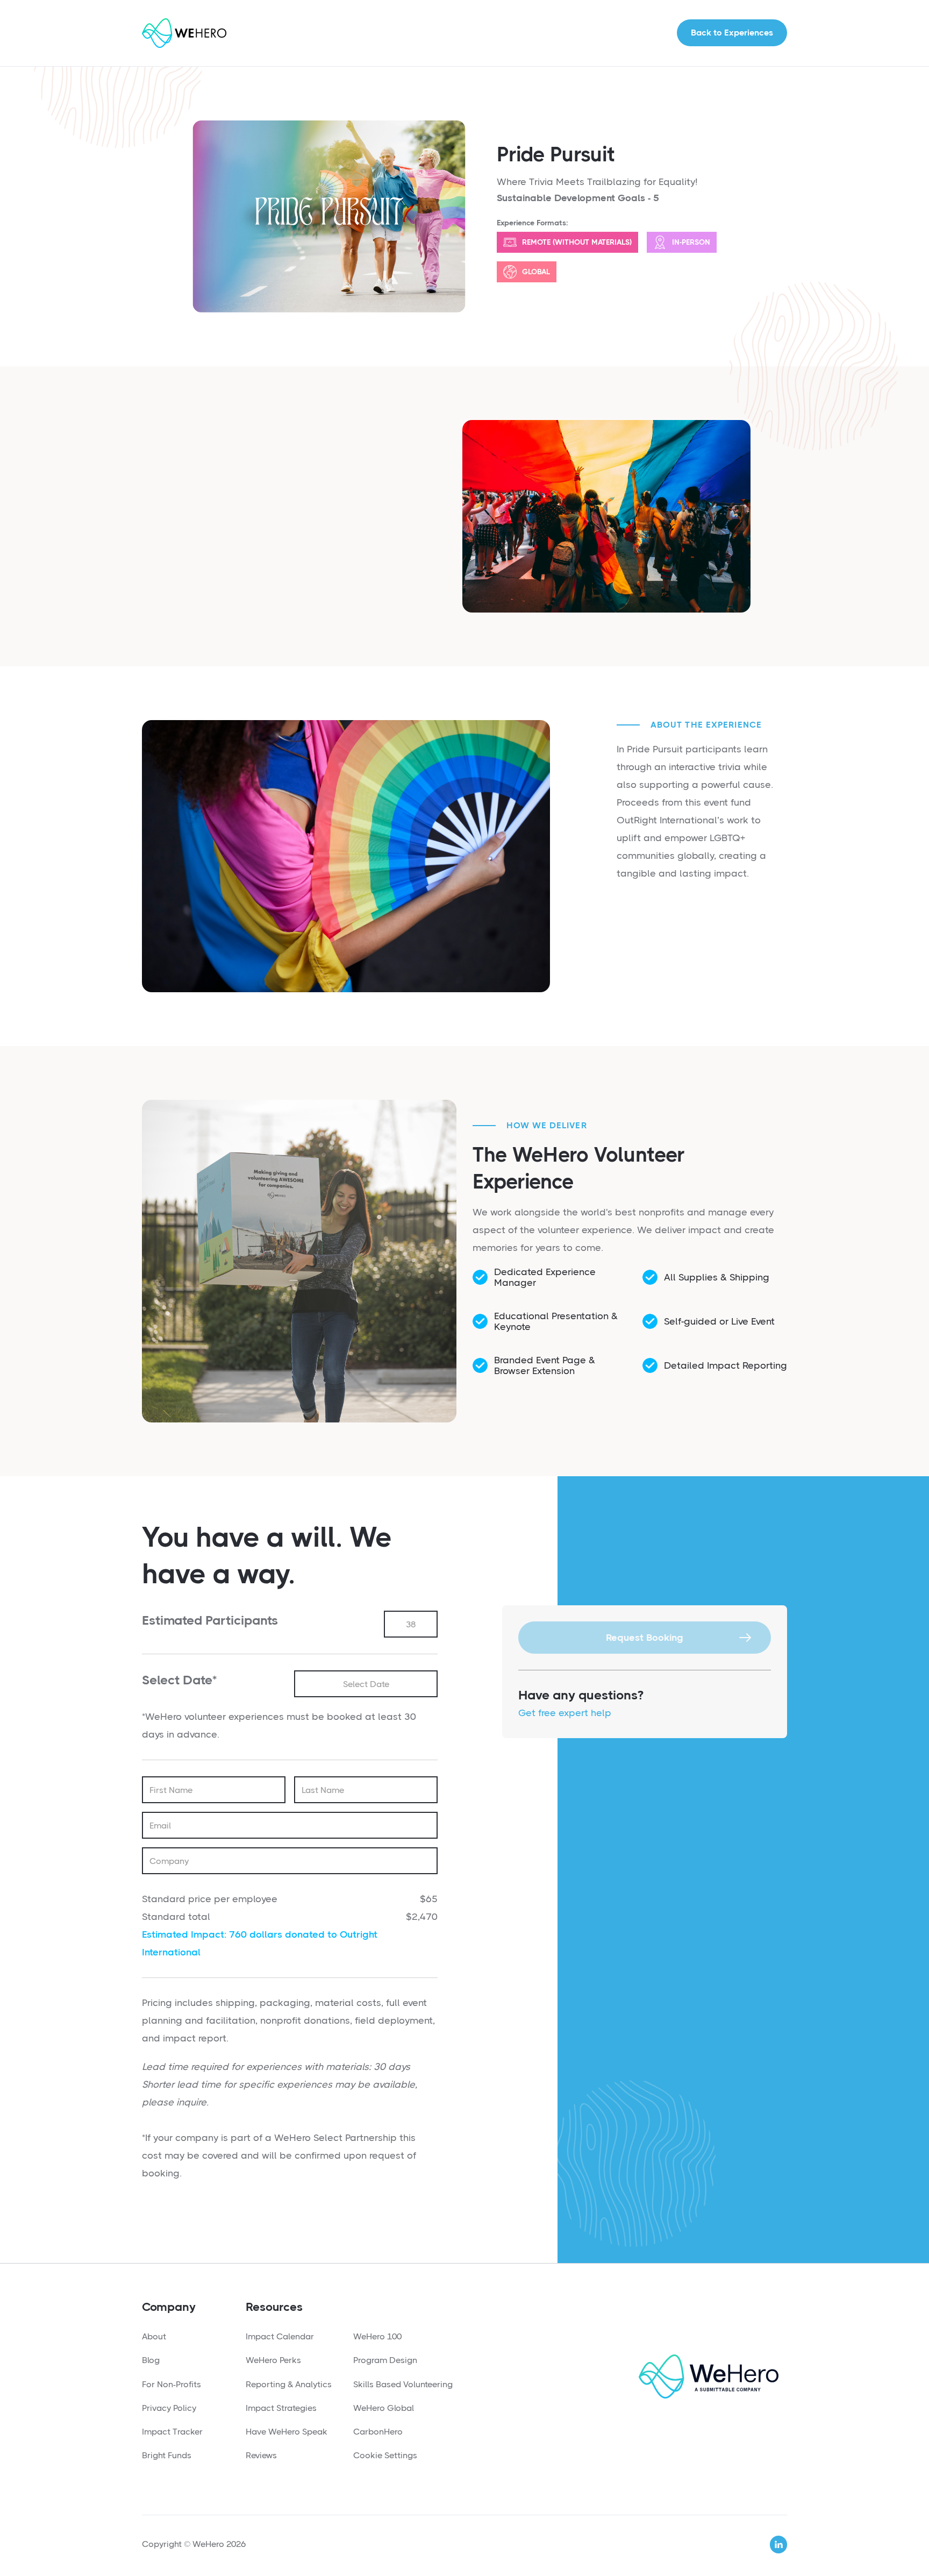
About (154, 2336)
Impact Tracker (172, 2432)
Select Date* (179, 1680)
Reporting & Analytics (289, 2384)
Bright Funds (167, 2455)
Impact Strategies (281, 2408)
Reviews (261, 2455)
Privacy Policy (169, 2408)
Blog (151, 2360)
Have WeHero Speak (287, 2432)
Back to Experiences (732, 33)
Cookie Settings (385, 2455)
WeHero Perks (273, 2360)
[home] (184, 33)
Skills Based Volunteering (403, 2384)
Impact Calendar (280, 2336)
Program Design (385, 2360)
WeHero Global (384, 2408)
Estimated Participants (210, 1620)
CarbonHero (378, 2432)
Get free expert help (565, 1713)
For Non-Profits (171, 2384)
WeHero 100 (377, 2336)
